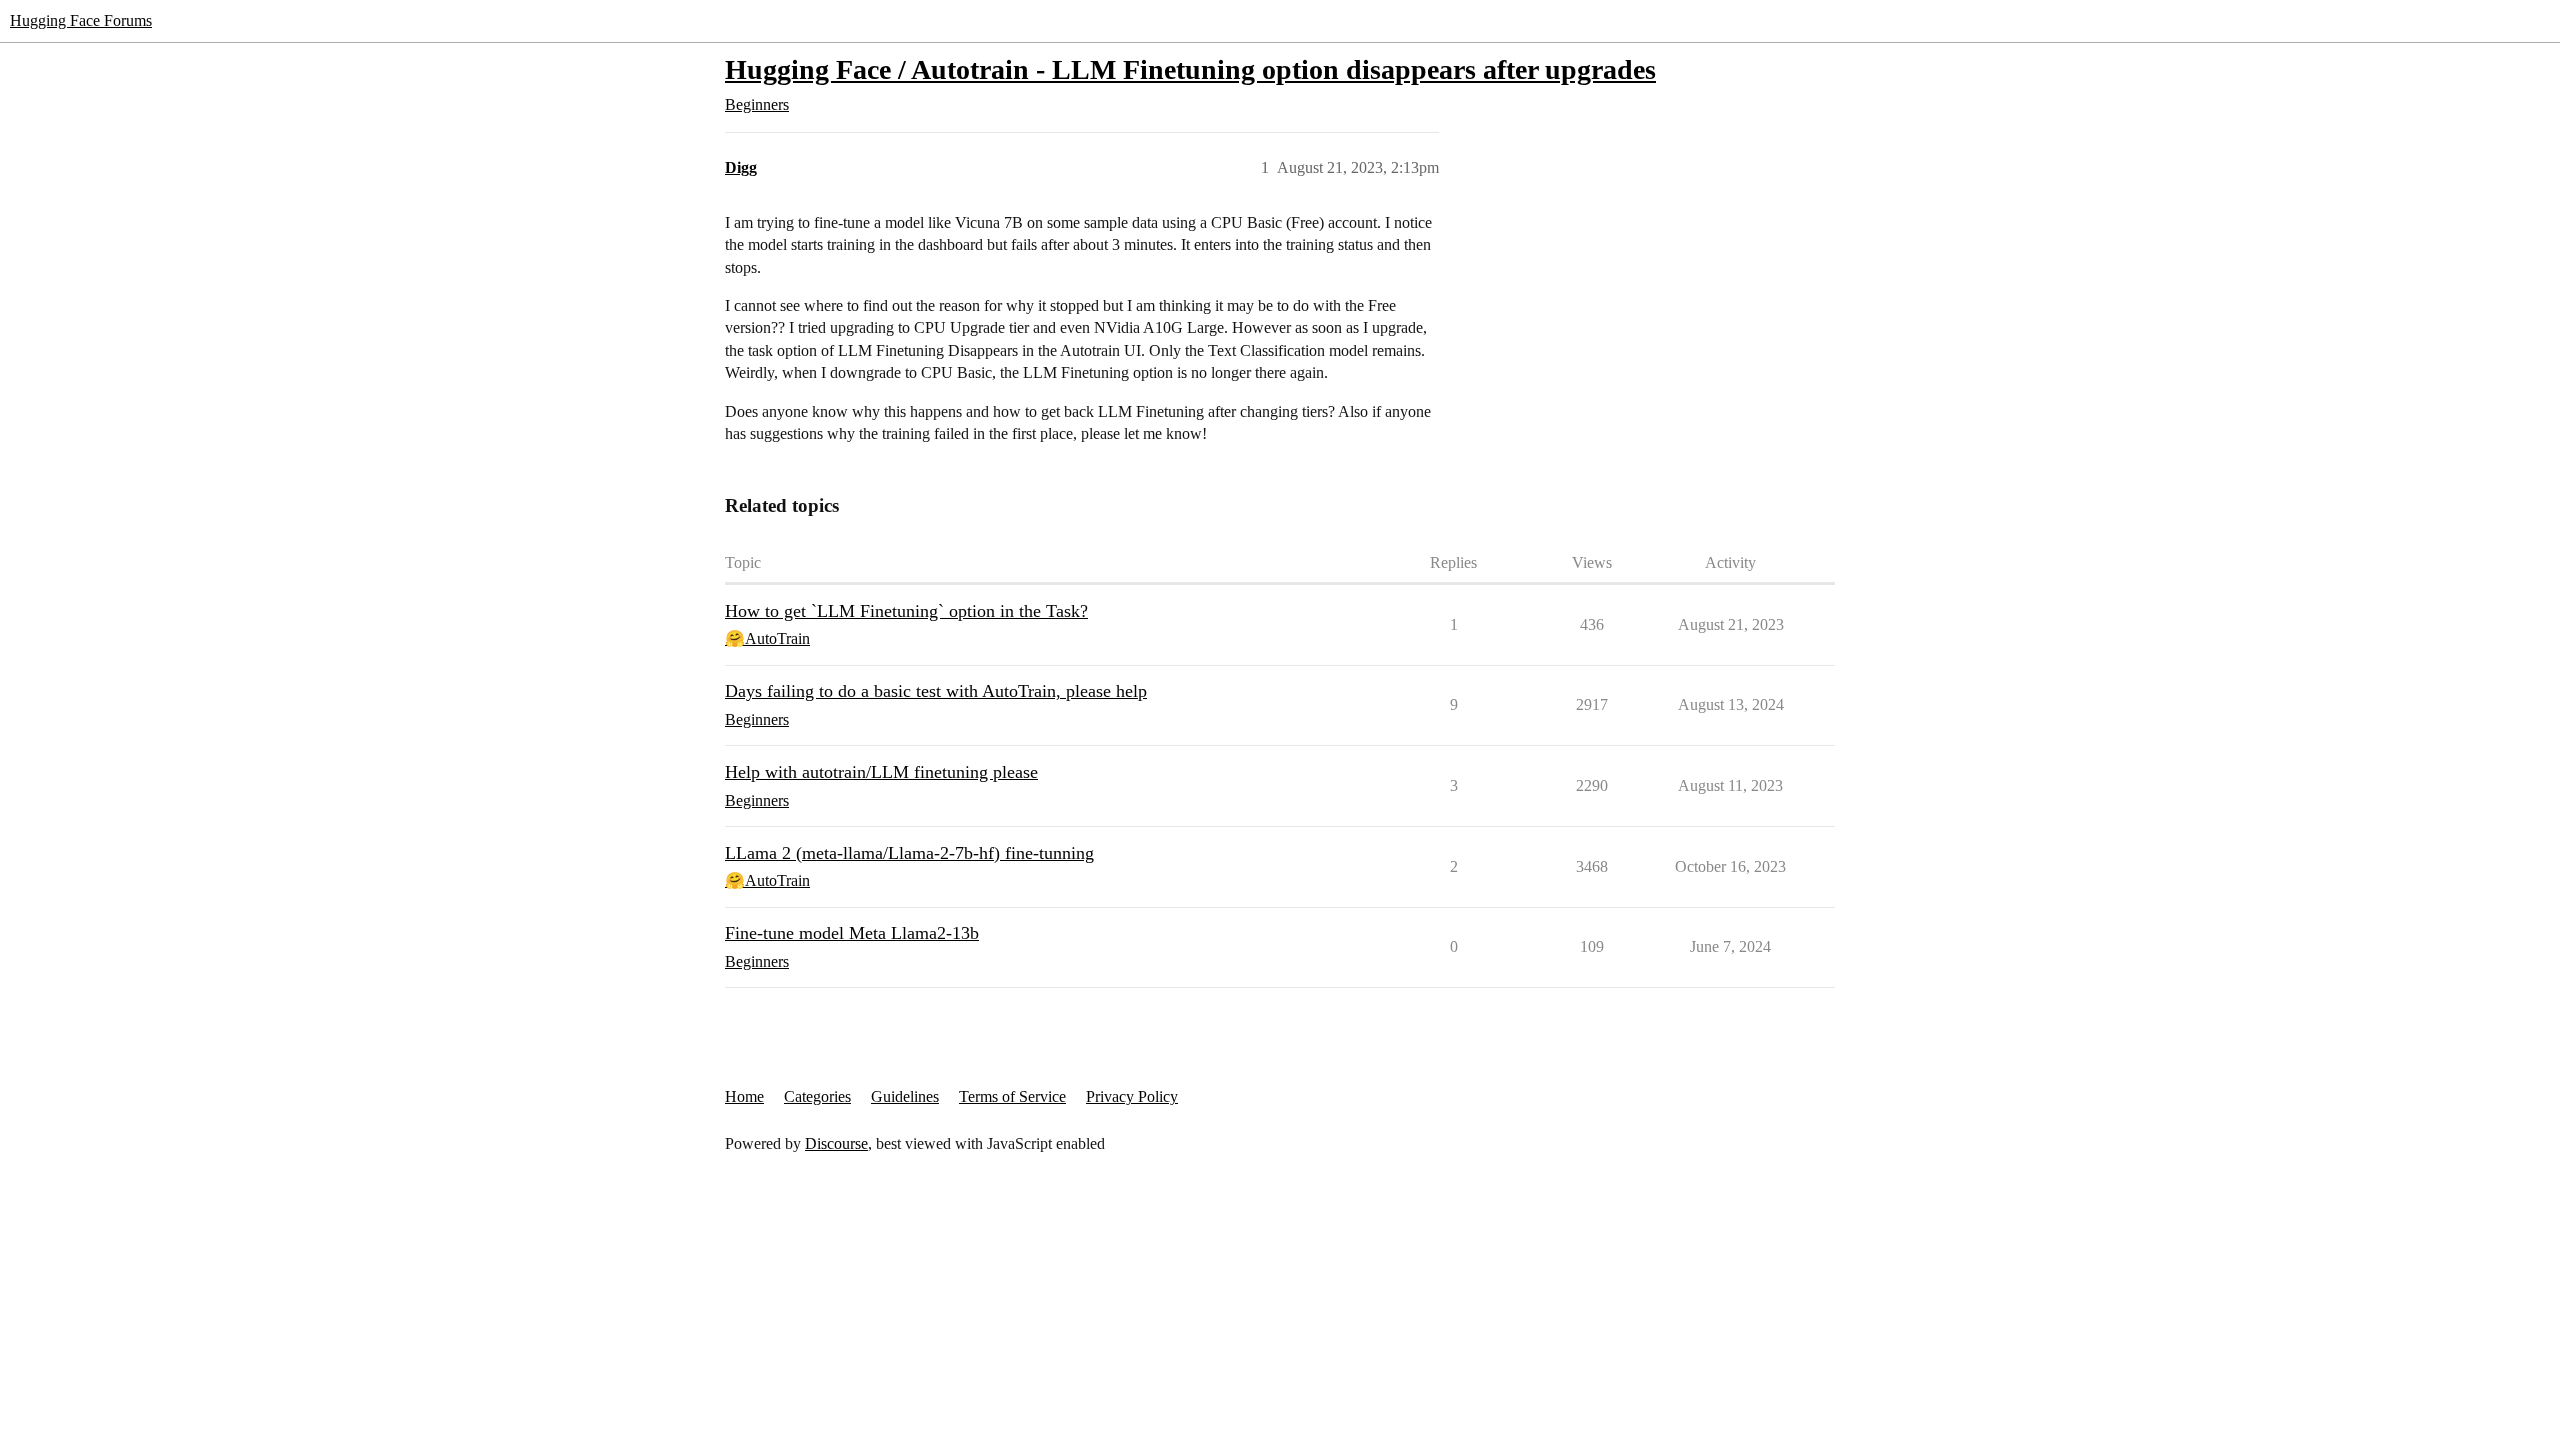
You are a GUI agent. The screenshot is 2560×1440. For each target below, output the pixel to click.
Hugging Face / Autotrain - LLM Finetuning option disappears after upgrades (1190, 69)
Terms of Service (1012, 1096)
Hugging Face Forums (81, 20)
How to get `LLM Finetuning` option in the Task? (906, 611)
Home (744, 1096)
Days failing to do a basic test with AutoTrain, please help (936, 691)
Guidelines (905, 1096)
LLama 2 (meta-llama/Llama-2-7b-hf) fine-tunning (909, 853)
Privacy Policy (1132, 1096)
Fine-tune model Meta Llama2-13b (852, 933)
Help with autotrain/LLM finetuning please (881, 772)
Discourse (836, 1143)
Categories (817, 1096)
